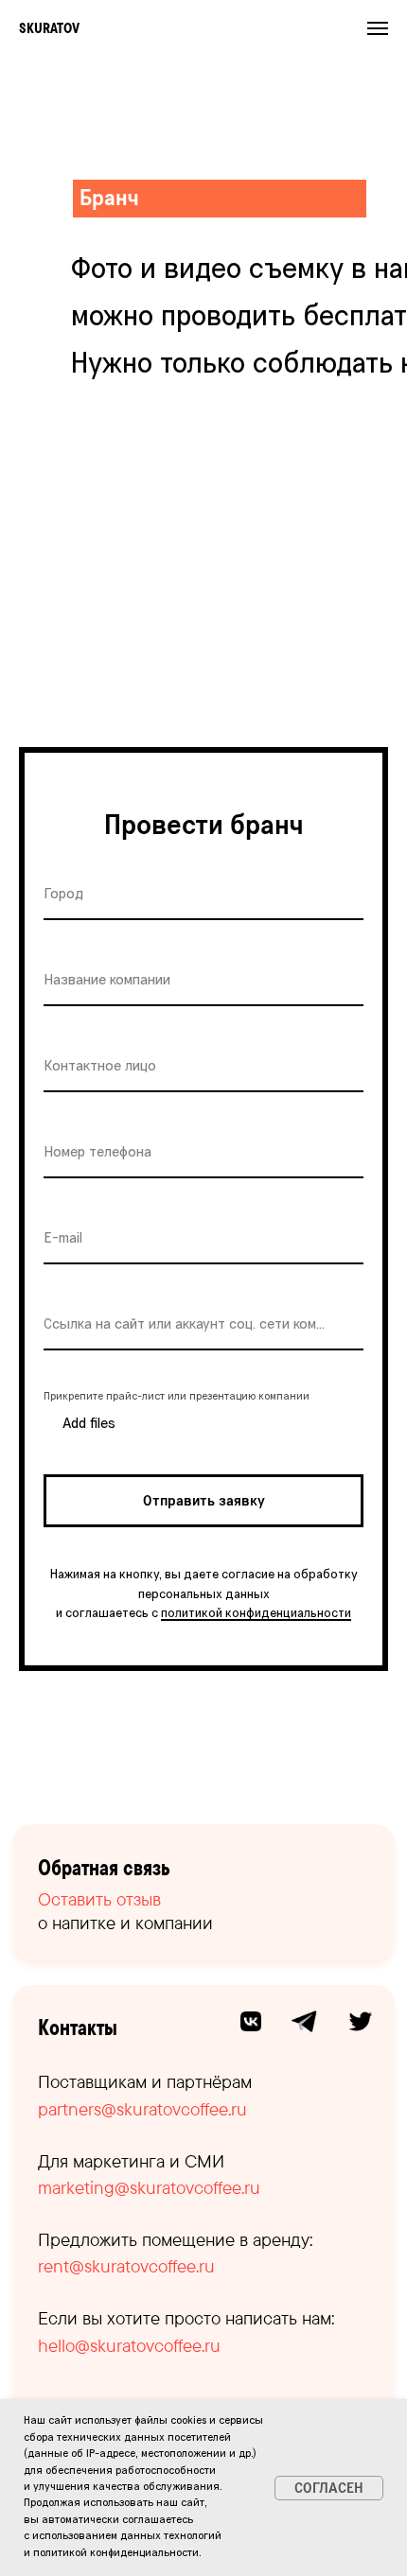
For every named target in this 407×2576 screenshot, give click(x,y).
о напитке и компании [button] (125, 1923)
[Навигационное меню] (378, 28)
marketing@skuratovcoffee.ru (149, 2187)
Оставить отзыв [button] (99, 1899)
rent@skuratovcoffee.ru (126, 2266)
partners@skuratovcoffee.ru (142, 2109)
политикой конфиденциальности (256, 1613)
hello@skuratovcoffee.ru (129, 2345)
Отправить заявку (204, 1501)
